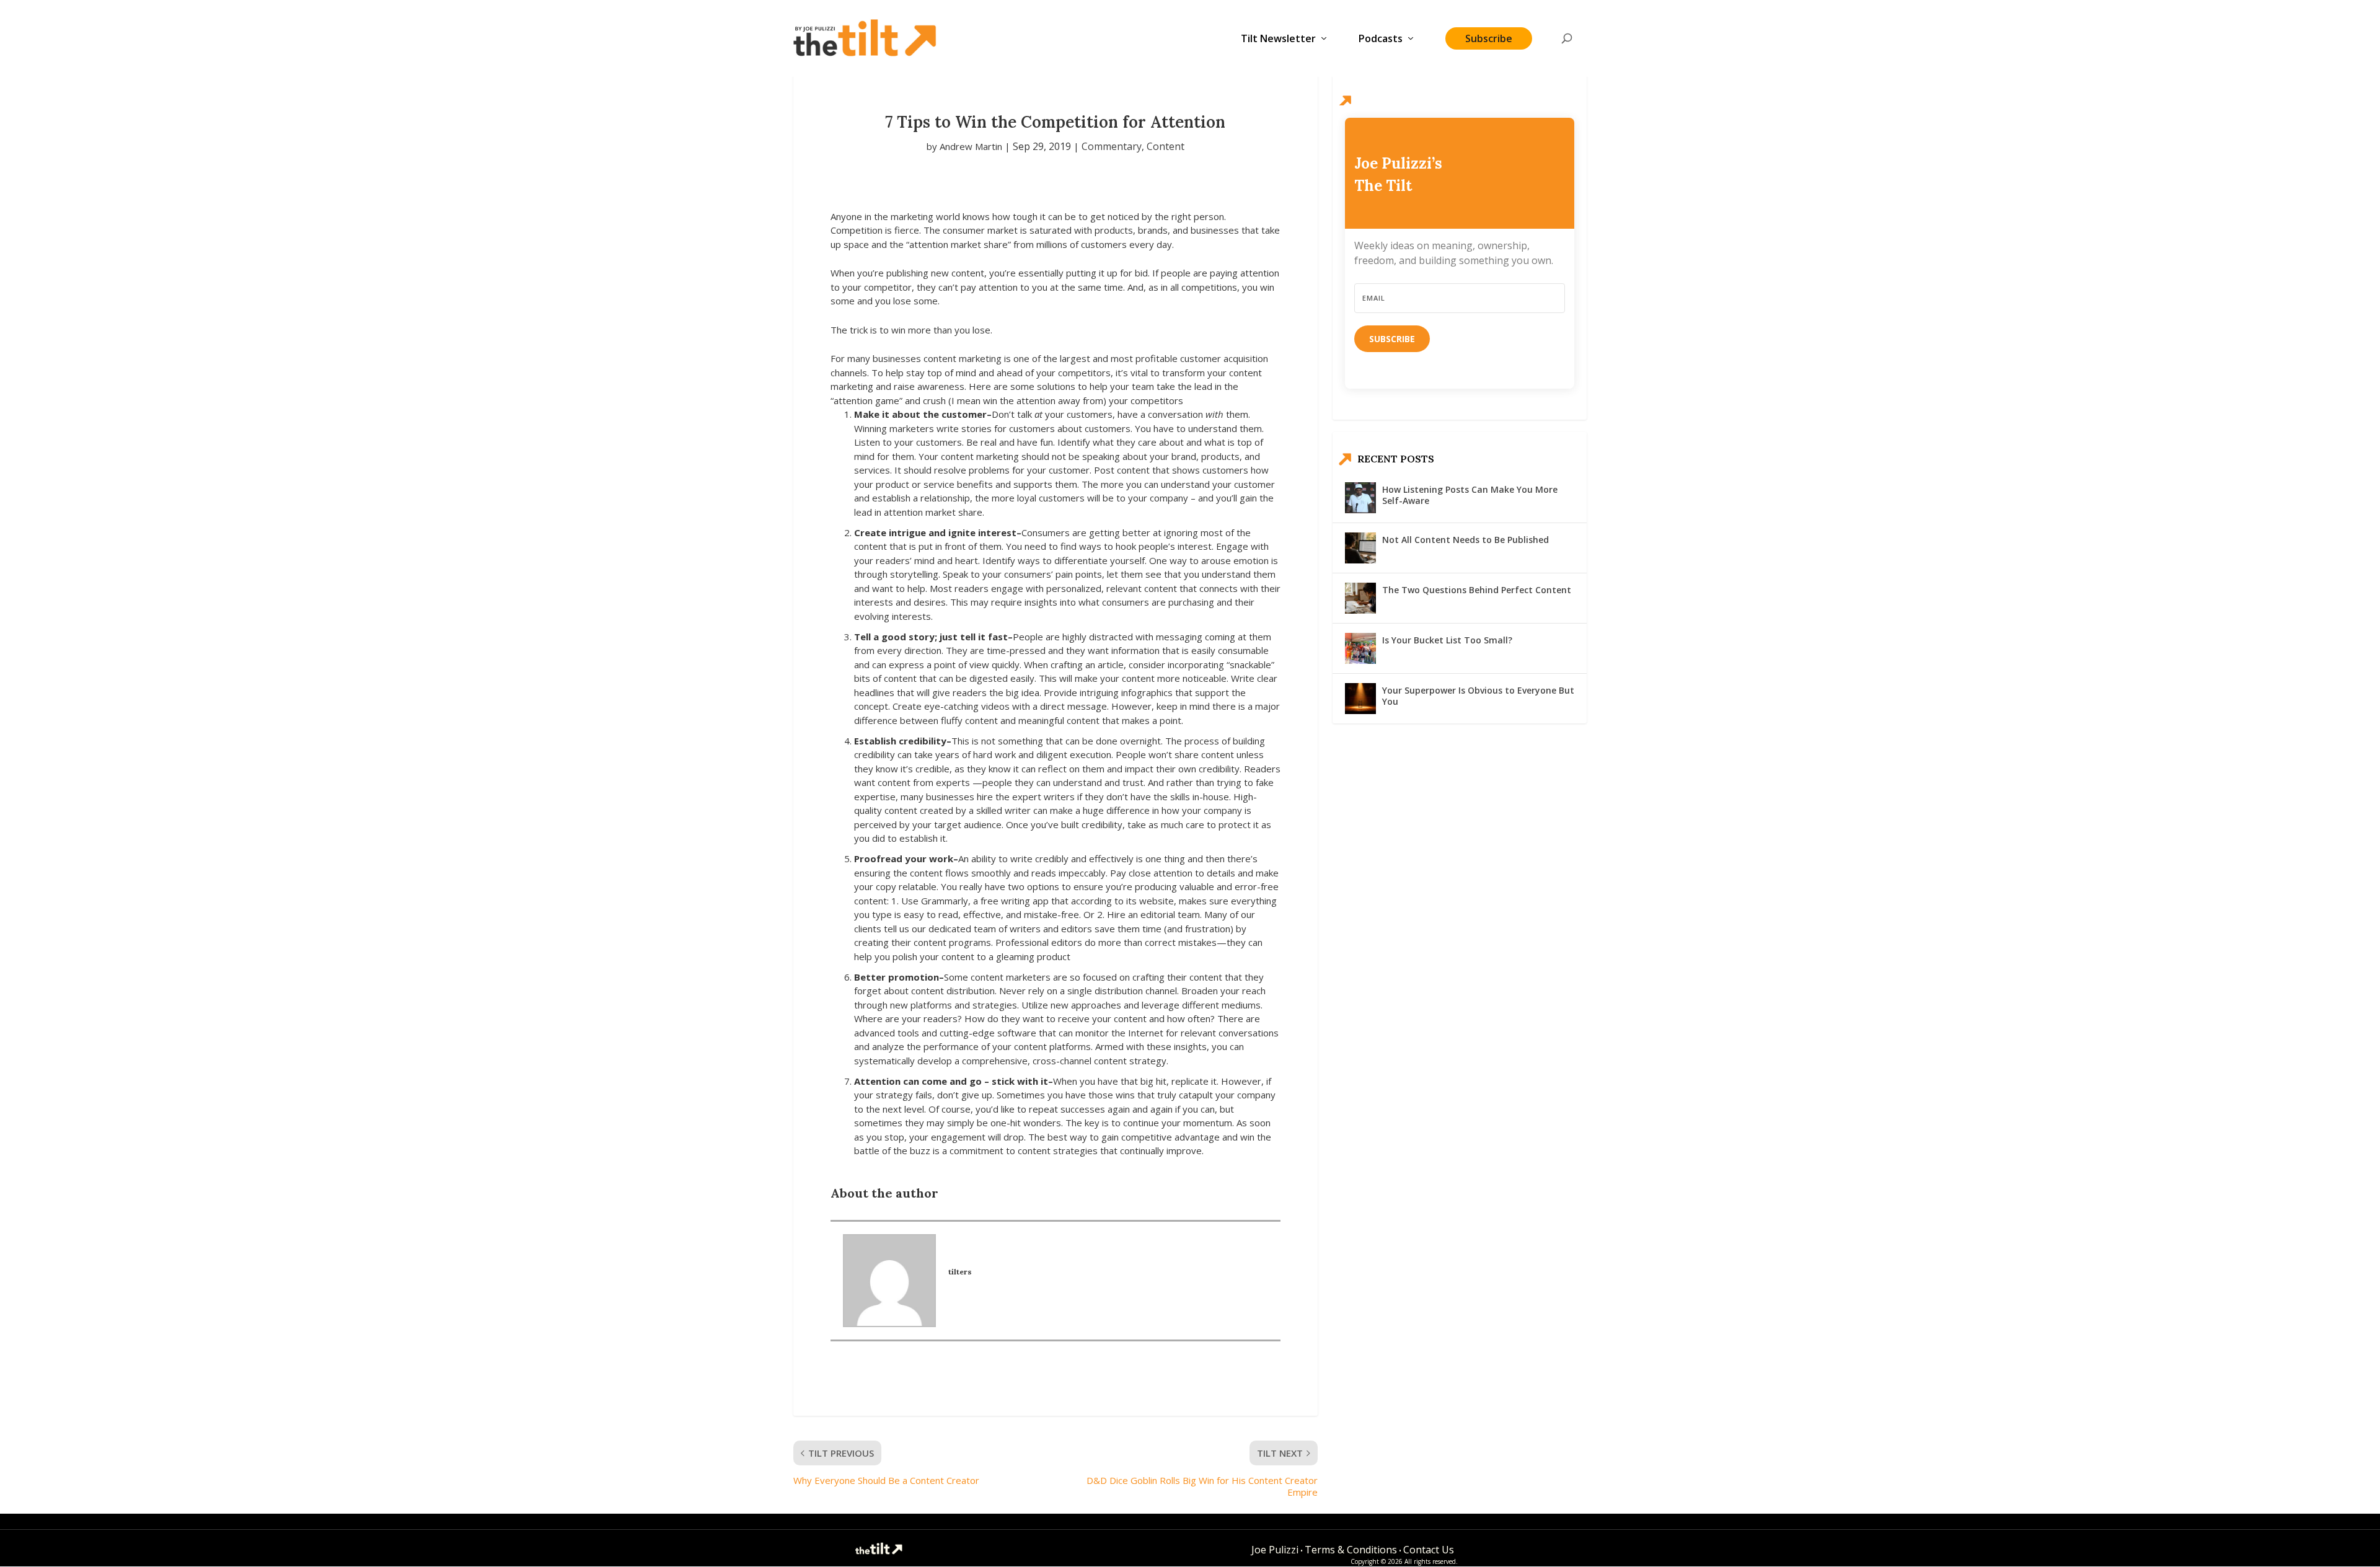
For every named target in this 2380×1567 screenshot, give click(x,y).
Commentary (1112, 146)
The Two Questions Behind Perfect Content (1477, 590)
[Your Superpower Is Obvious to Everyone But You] (1360, 699)
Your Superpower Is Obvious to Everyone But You (1478, 696)
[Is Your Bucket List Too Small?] (1360, 648)
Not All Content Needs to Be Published (1465, 540)
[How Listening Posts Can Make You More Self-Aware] (1360, 498)
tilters (960, 1272)
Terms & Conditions (1351, 1550)
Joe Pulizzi (1275, 1550)
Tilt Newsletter (1278, 39)
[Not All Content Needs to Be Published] (1360, 548)
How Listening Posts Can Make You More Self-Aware (1470, 495)
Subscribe (1489, 38)
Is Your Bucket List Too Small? (1447, 640)
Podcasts (1381, 39)
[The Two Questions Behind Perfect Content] (1360, 598)
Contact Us (1429, 1550)
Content (1166, 146)
